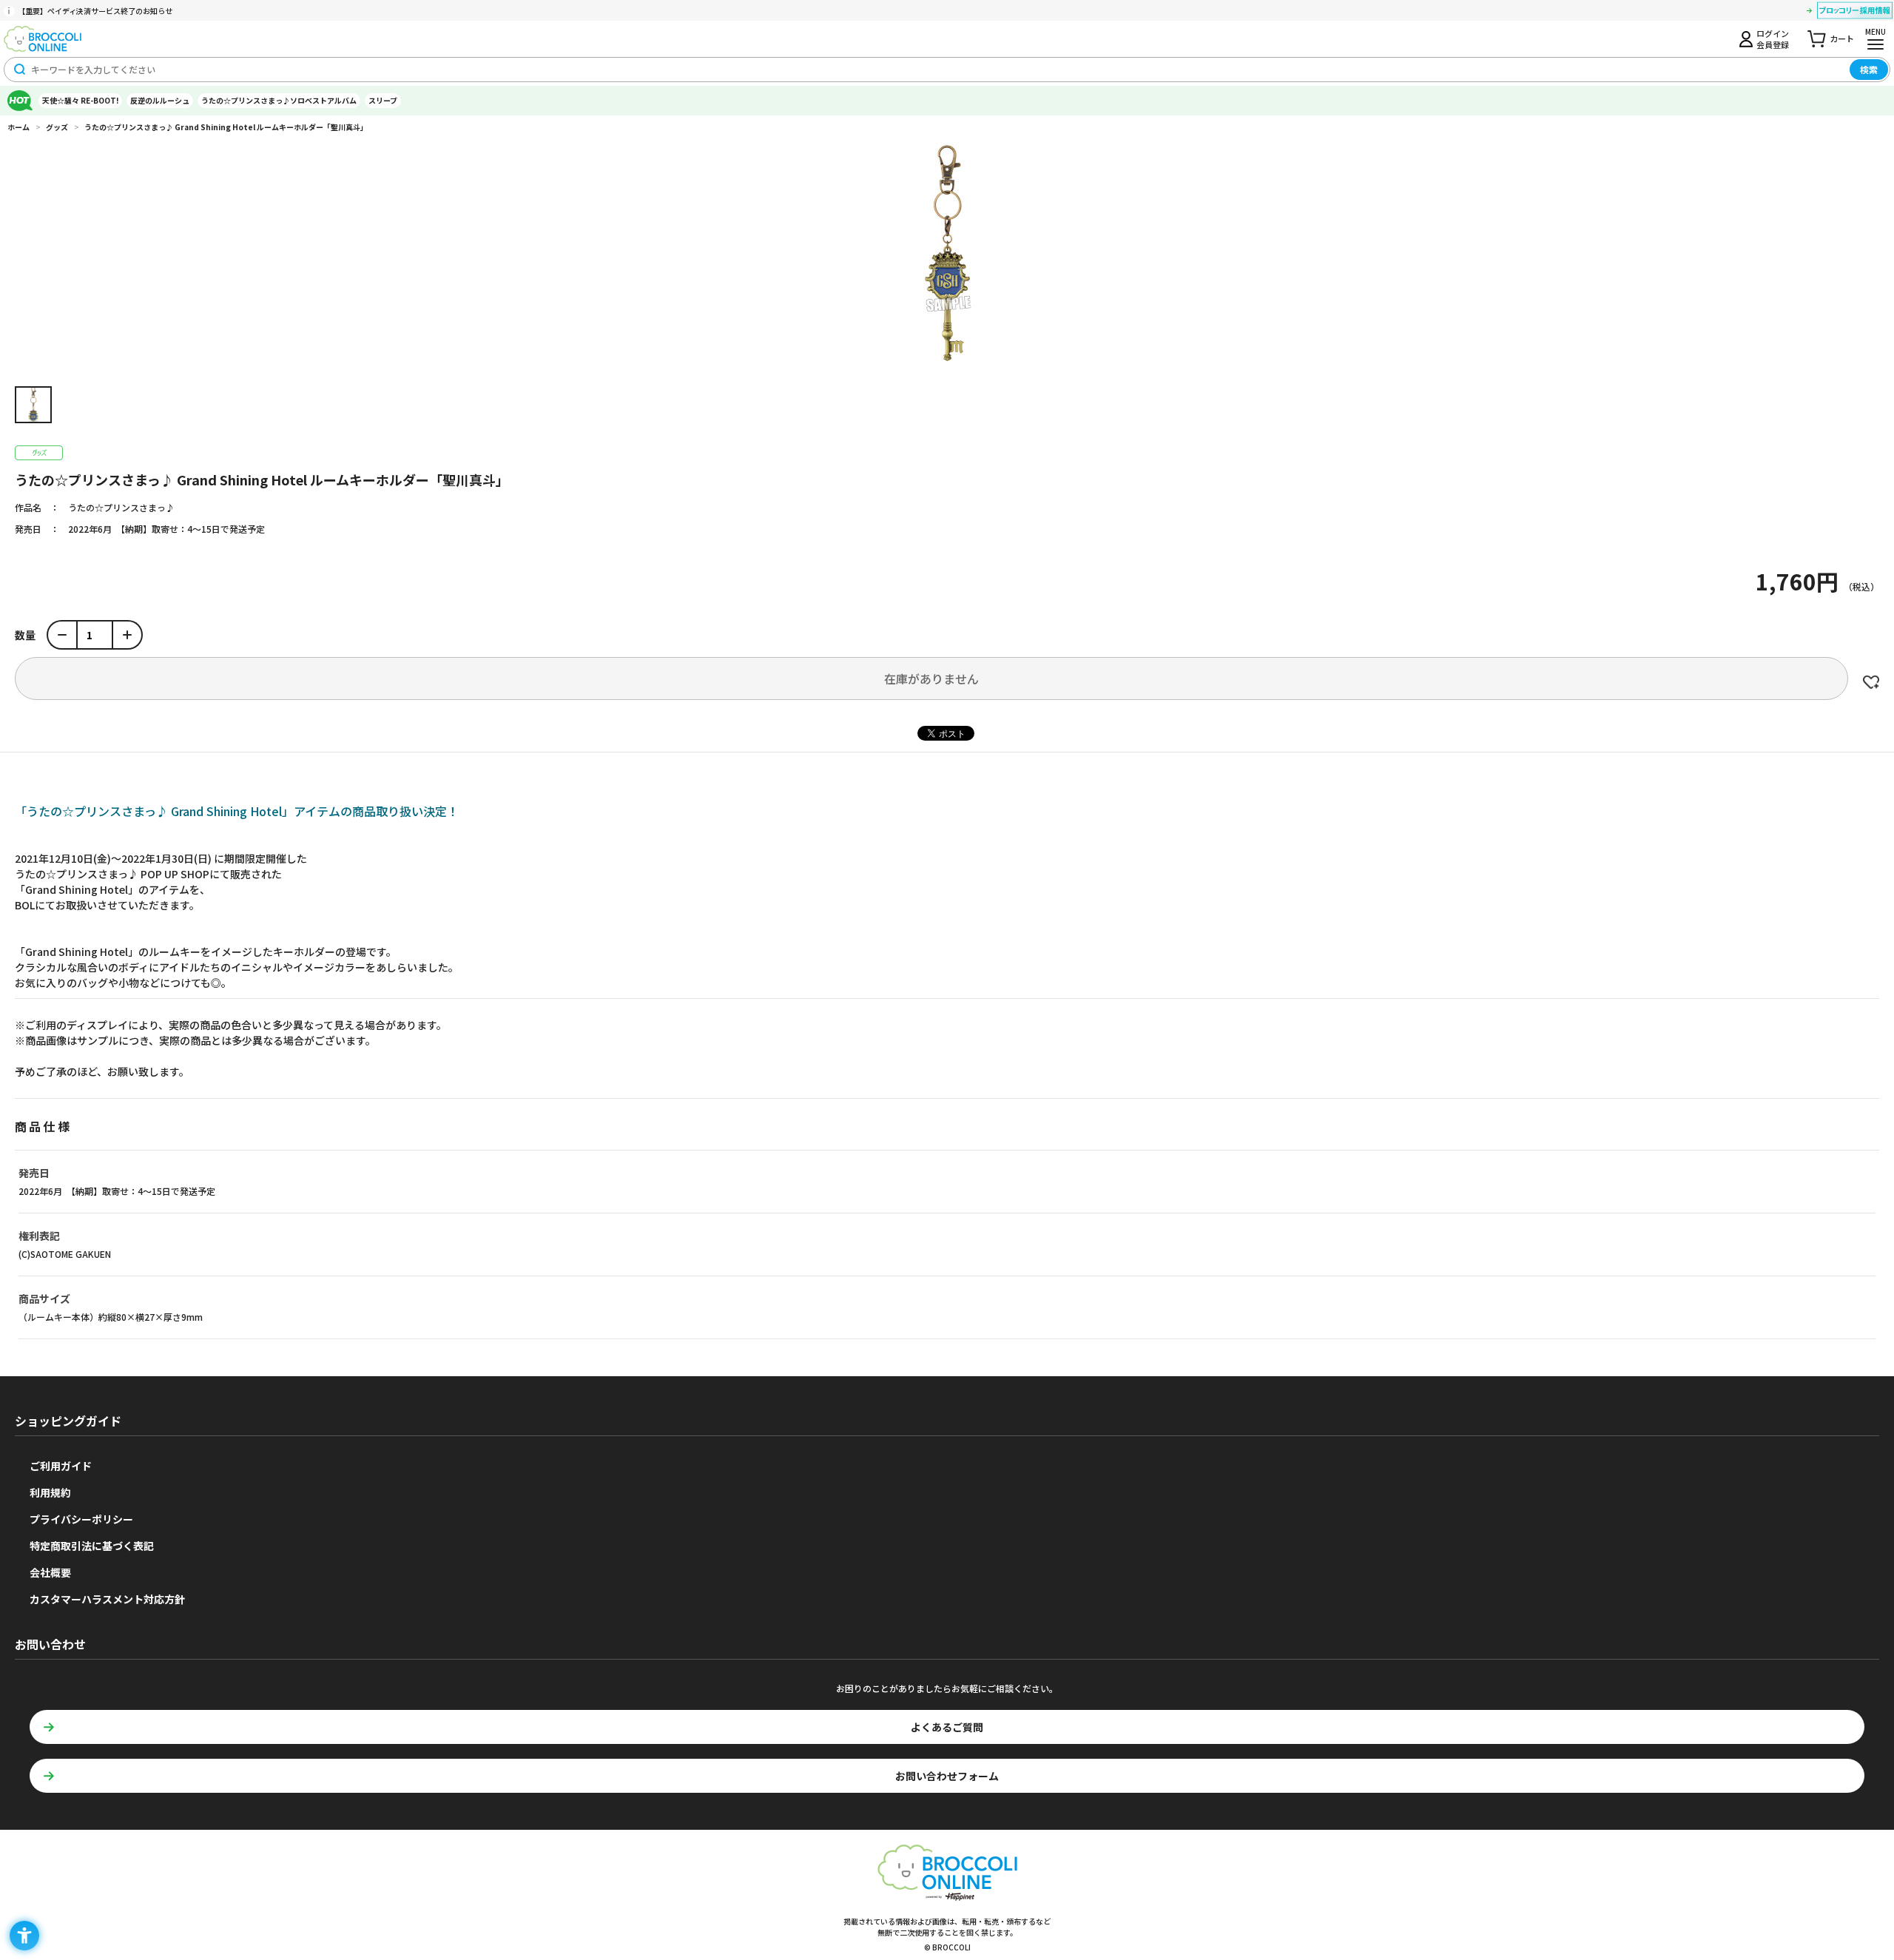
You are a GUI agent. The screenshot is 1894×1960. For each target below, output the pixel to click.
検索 (1869, 69)
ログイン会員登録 (1773, 38)
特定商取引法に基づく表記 (92, 1546)
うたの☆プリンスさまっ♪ (121, 507)
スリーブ (383, 100)
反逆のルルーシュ (160, 100)
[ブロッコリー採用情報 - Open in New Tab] (1855, 13)
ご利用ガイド (61, 1466)
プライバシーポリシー (81, 1519)
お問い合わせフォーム (947, 1776)
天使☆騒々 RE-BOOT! (80, 100)
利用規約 (50, 1492)
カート (1842, 38)
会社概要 (50, 1572)
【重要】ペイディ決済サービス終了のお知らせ (95, 11)
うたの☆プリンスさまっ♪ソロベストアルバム (279, 100)
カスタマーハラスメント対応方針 (107, 1599)
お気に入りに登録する (1871, 682)
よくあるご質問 (947, 1727)
